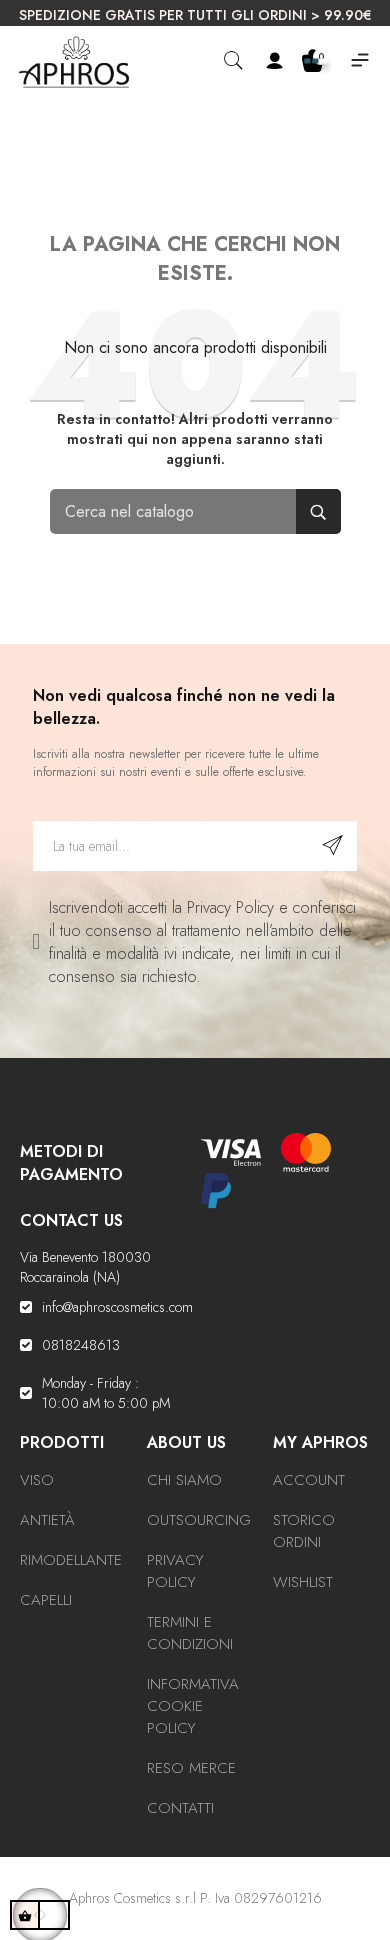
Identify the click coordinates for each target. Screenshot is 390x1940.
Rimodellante (71, 1560)
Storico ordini (304, 1531)
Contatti (180, 1808)
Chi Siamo (184, 1480)
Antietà (47, 1520)
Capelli (46, 1600)
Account (309, 1480)
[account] (274, 61)
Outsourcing (199, 1520)
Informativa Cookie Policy (193, 1706)
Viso (37, 1480)
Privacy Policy (175, 1571)
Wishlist (303, 1582)
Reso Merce (191, 1768)
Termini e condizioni (190, 1633)
